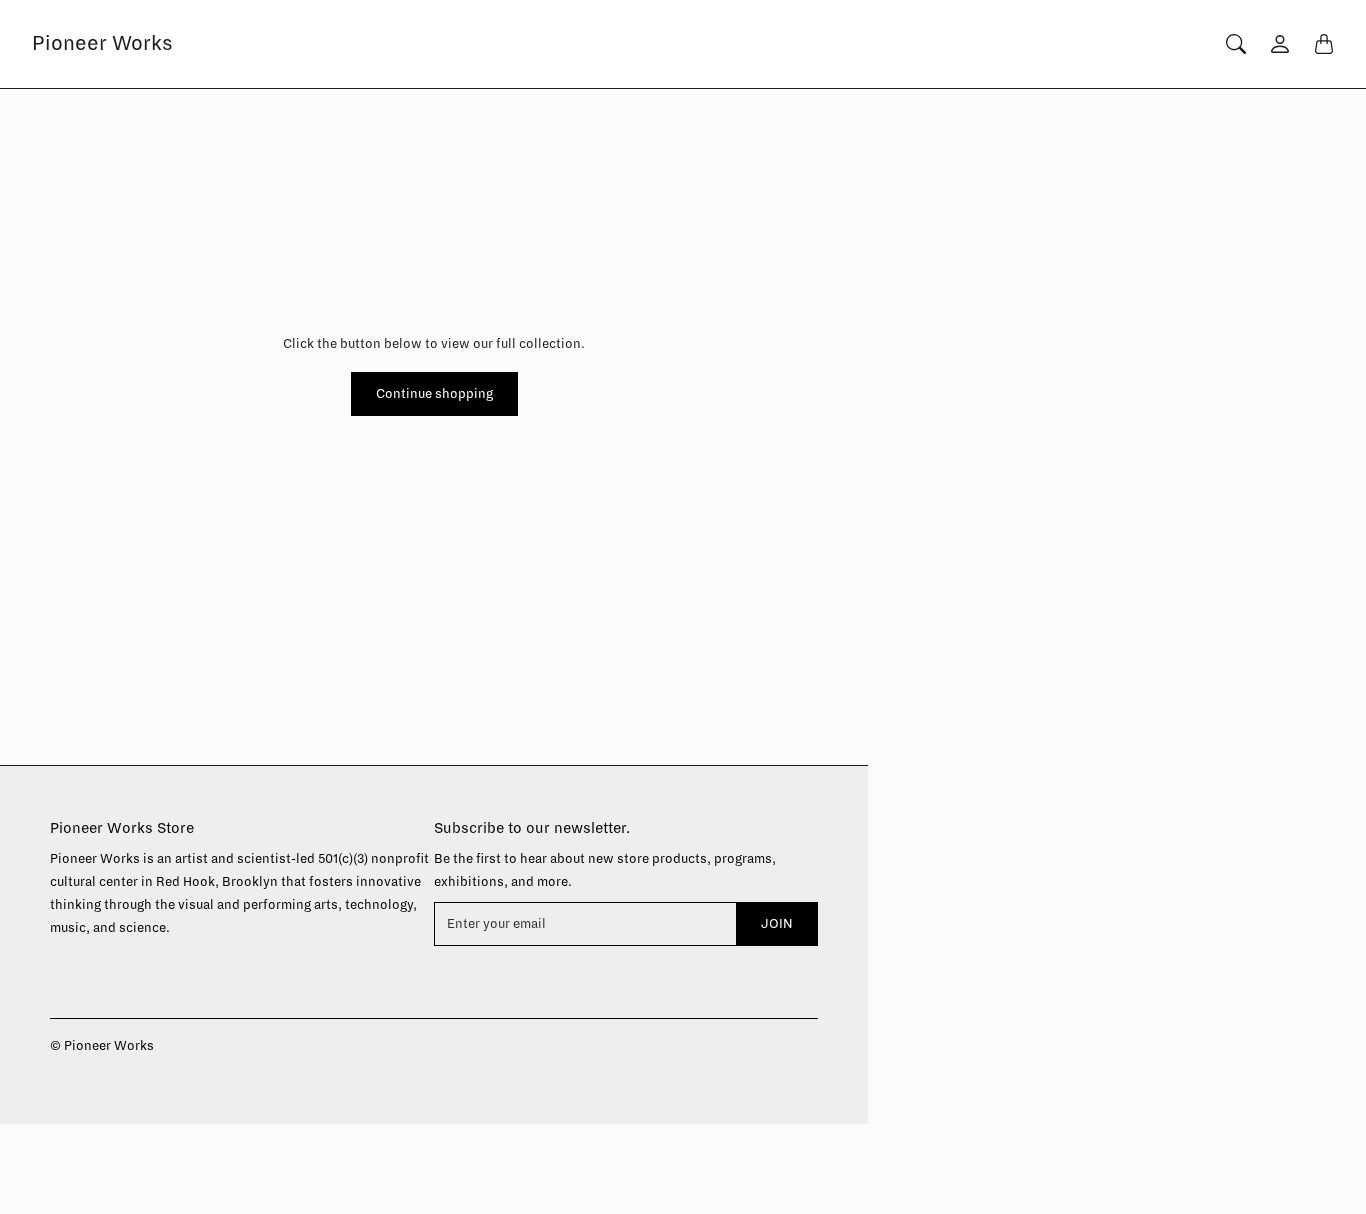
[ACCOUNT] (1280, 44)
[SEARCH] (1236, 44)
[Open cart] (1324, 44)
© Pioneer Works (102, 1046)
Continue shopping (434, 394)
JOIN (777, 924)
